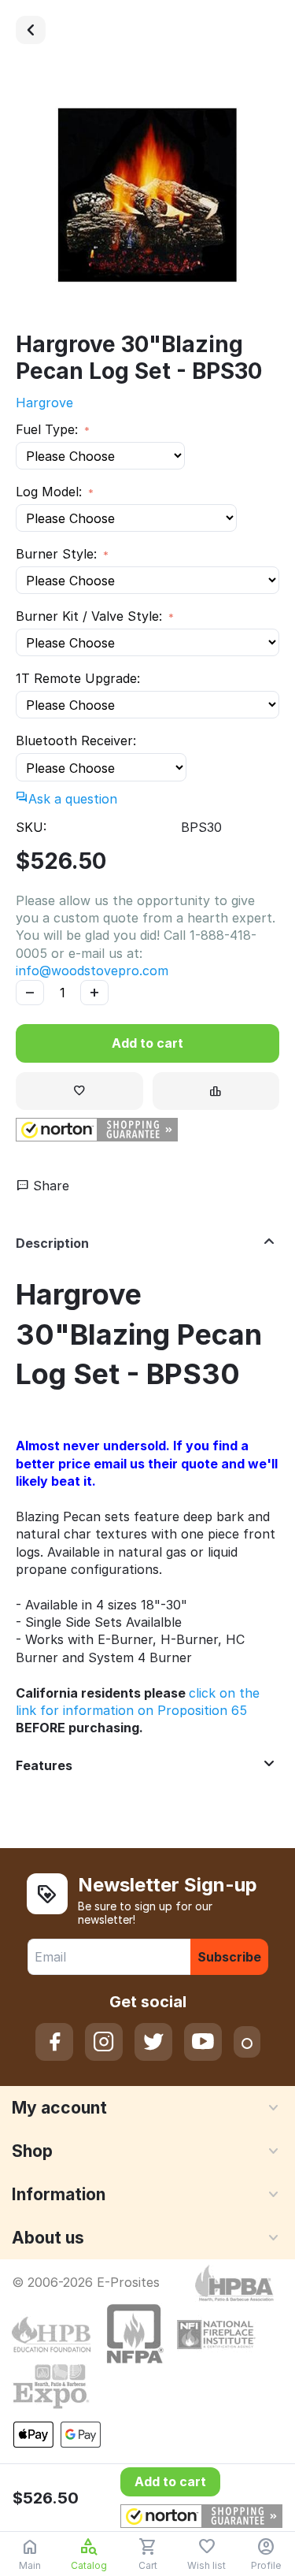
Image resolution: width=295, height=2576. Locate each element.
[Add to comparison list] (216, 1091)
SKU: (31, 827)
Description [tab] (52, 1243)
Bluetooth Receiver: (76, 741)
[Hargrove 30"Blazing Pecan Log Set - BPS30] (147, 195)
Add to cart (147, 1043)
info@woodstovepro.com (92, 971)
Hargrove (44, 403)
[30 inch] (31, 30)
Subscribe (229, 1957)
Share (49, 1186)
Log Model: (51, 492)
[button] (97, 1130)
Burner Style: (58, 554)
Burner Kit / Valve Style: (91, 616)
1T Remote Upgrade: (78, 678)
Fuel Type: (49, 429)
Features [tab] (44, 1765)
